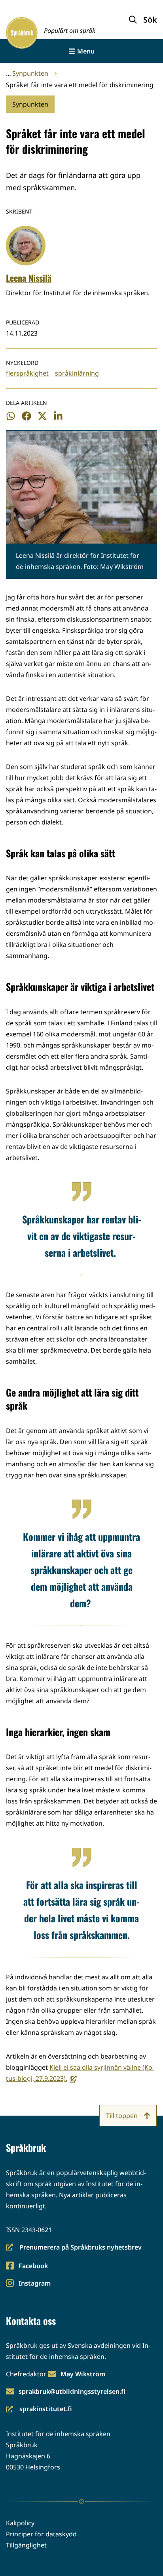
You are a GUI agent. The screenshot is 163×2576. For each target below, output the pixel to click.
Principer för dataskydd (41, 2534)
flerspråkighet (27, 373)
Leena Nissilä (29, 278)
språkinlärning (77, 373)
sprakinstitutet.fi (39, 2409)
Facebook (33, 2266)
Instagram (34, 2284)
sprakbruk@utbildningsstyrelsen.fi (72, 2391)
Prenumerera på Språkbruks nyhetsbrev (74, 2248)
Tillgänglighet (26, 2545)
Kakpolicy (20, 2523)
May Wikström (83, 2374)
